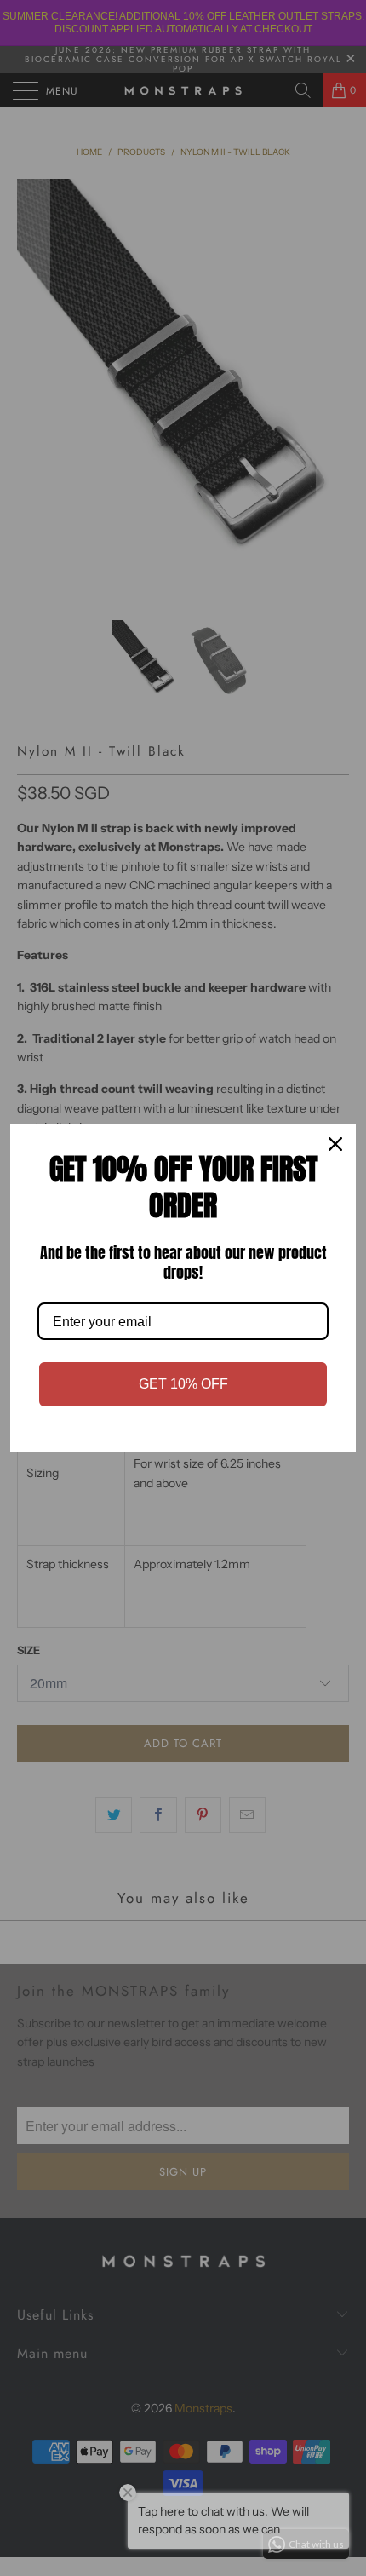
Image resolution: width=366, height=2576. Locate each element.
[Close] (335, 1144)
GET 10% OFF (183, 1384)
